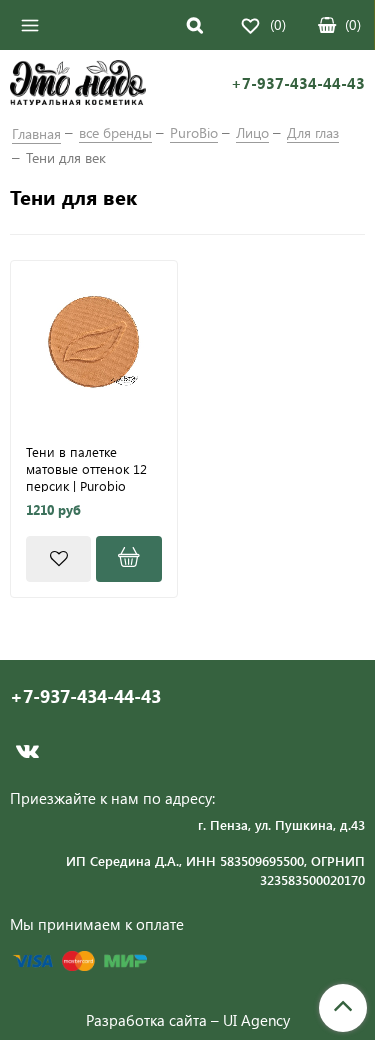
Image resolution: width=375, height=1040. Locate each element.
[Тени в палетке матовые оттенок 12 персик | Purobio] (94, 344)
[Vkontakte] (27, 751)
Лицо (252, 132)
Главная (36, 133)
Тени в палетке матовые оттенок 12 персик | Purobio (86, 468)
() (353, 24)
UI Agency (256, 1020)
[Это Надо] (78, 85)
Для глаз (313, 132)
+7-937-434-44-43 (298, 83)
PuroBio (194, 132)
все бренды (115, 132)
